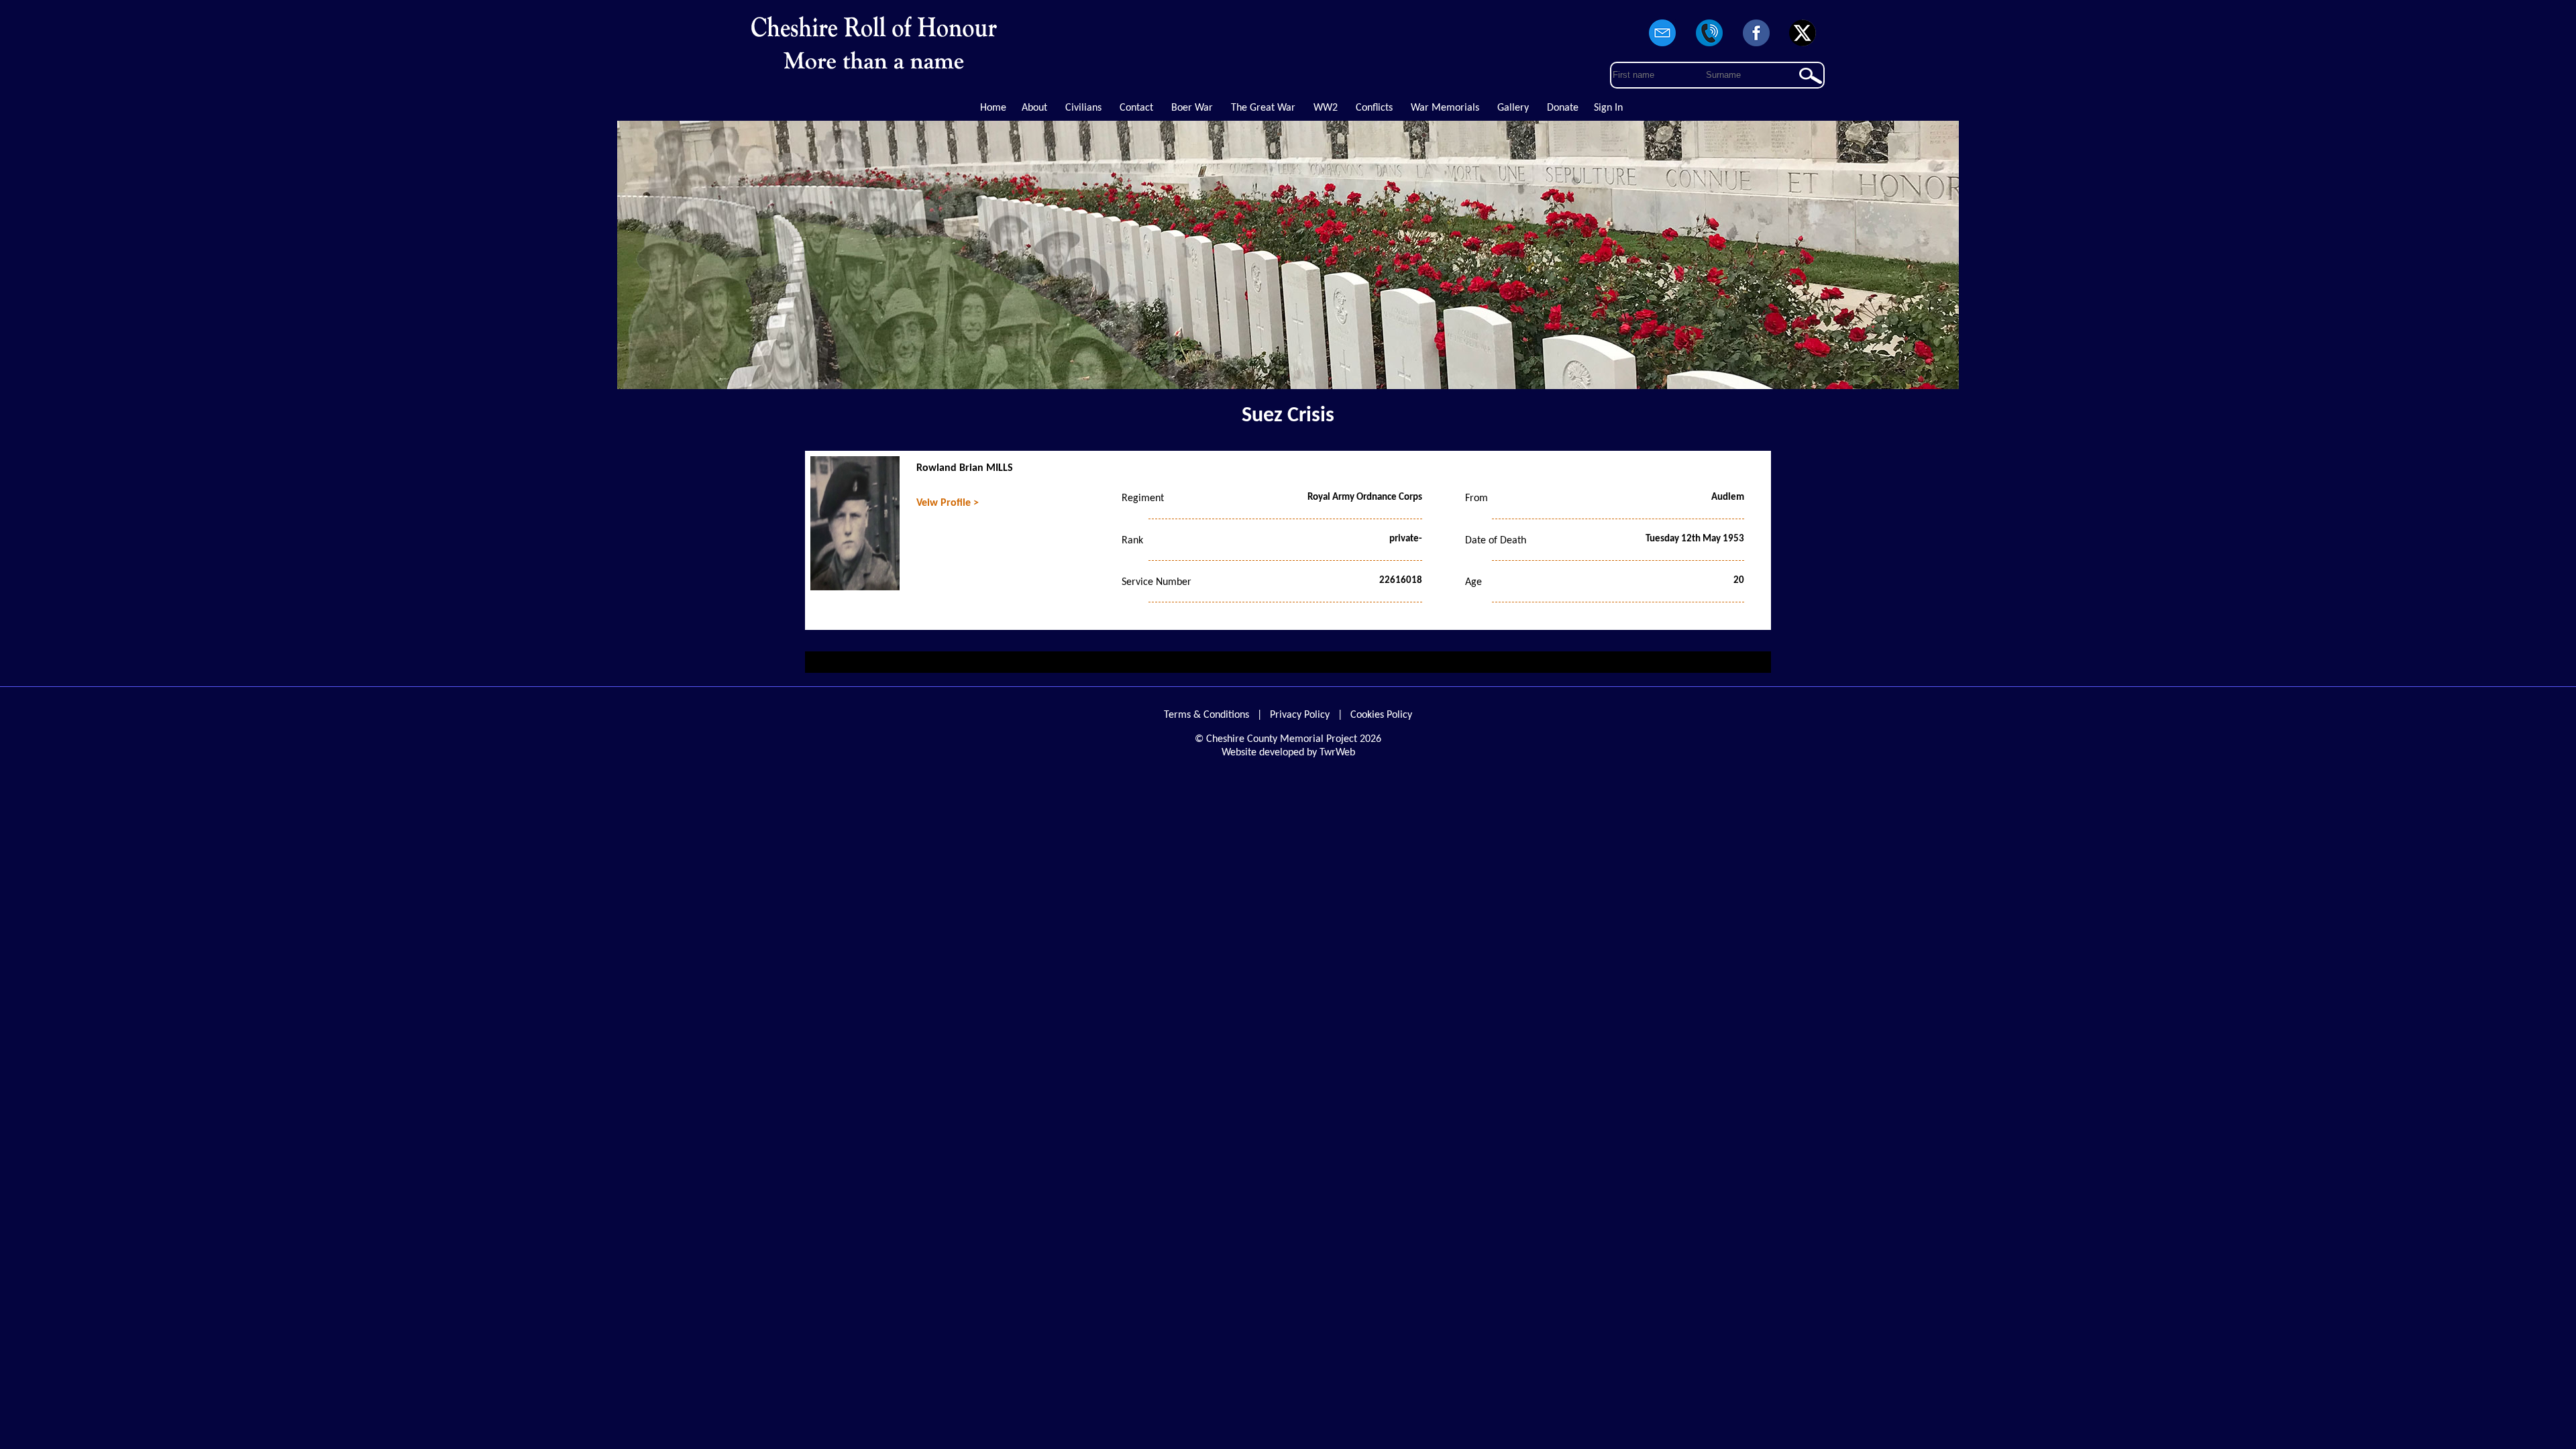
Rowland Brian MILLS (965, 468)
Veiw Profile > (948, 503)
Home (993, 108)
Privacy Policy (1300, 715)
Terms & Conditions (1206, 715)
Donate (1563, 108)
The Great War (1263, 108)
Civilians (1083, 108)
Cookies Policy (1381, 715)
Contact (1136, 108)
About (1034, 108)
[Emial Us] (1663, 47)
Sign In (1608, 108)
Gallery (1513, 108)
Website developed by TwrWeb (1288, 753)
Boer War (1192, 108)
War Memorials (1445, 108)
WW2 (1326, 108)
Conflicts (1374, 108)
